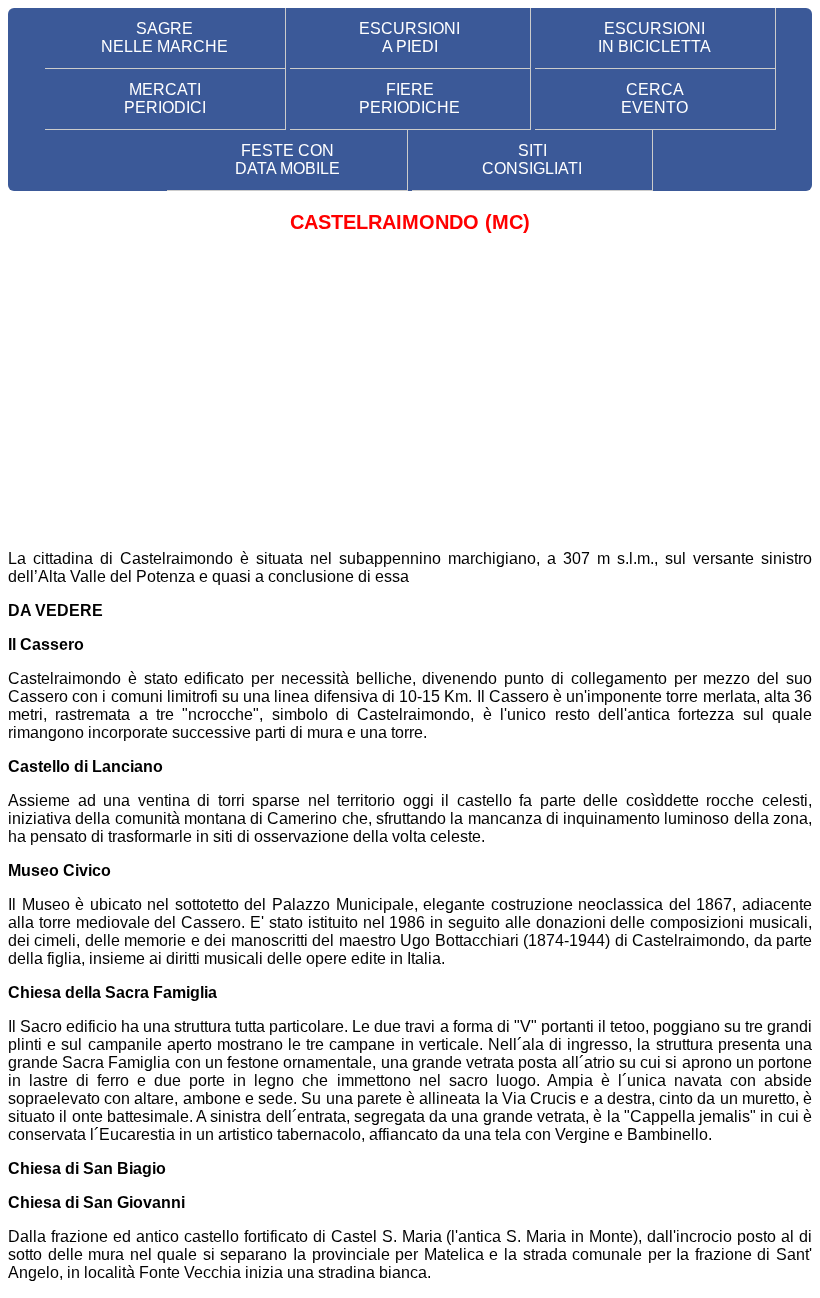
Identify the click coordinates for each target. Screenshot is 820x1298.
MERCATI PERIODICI (165, 98)
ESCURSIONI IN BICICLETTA (654, 37)
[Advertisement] (410, 394)
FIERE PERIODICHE (409, 98)
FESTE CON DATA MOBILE (287, 159)
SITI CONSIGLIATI (532, 159)
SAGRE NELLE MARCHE (164, 37)
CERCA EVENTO (654, 98)
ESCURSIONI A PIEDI (409, 37)
